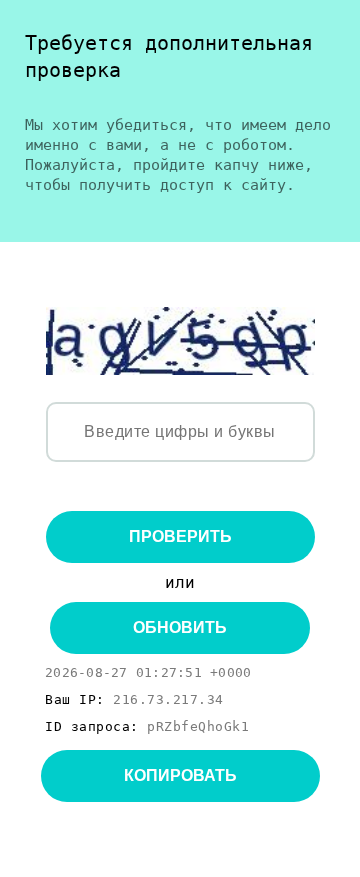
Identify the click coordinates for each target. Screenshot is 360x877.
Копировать (180, 775)
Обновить (180, 627)
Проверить (180, 536)
